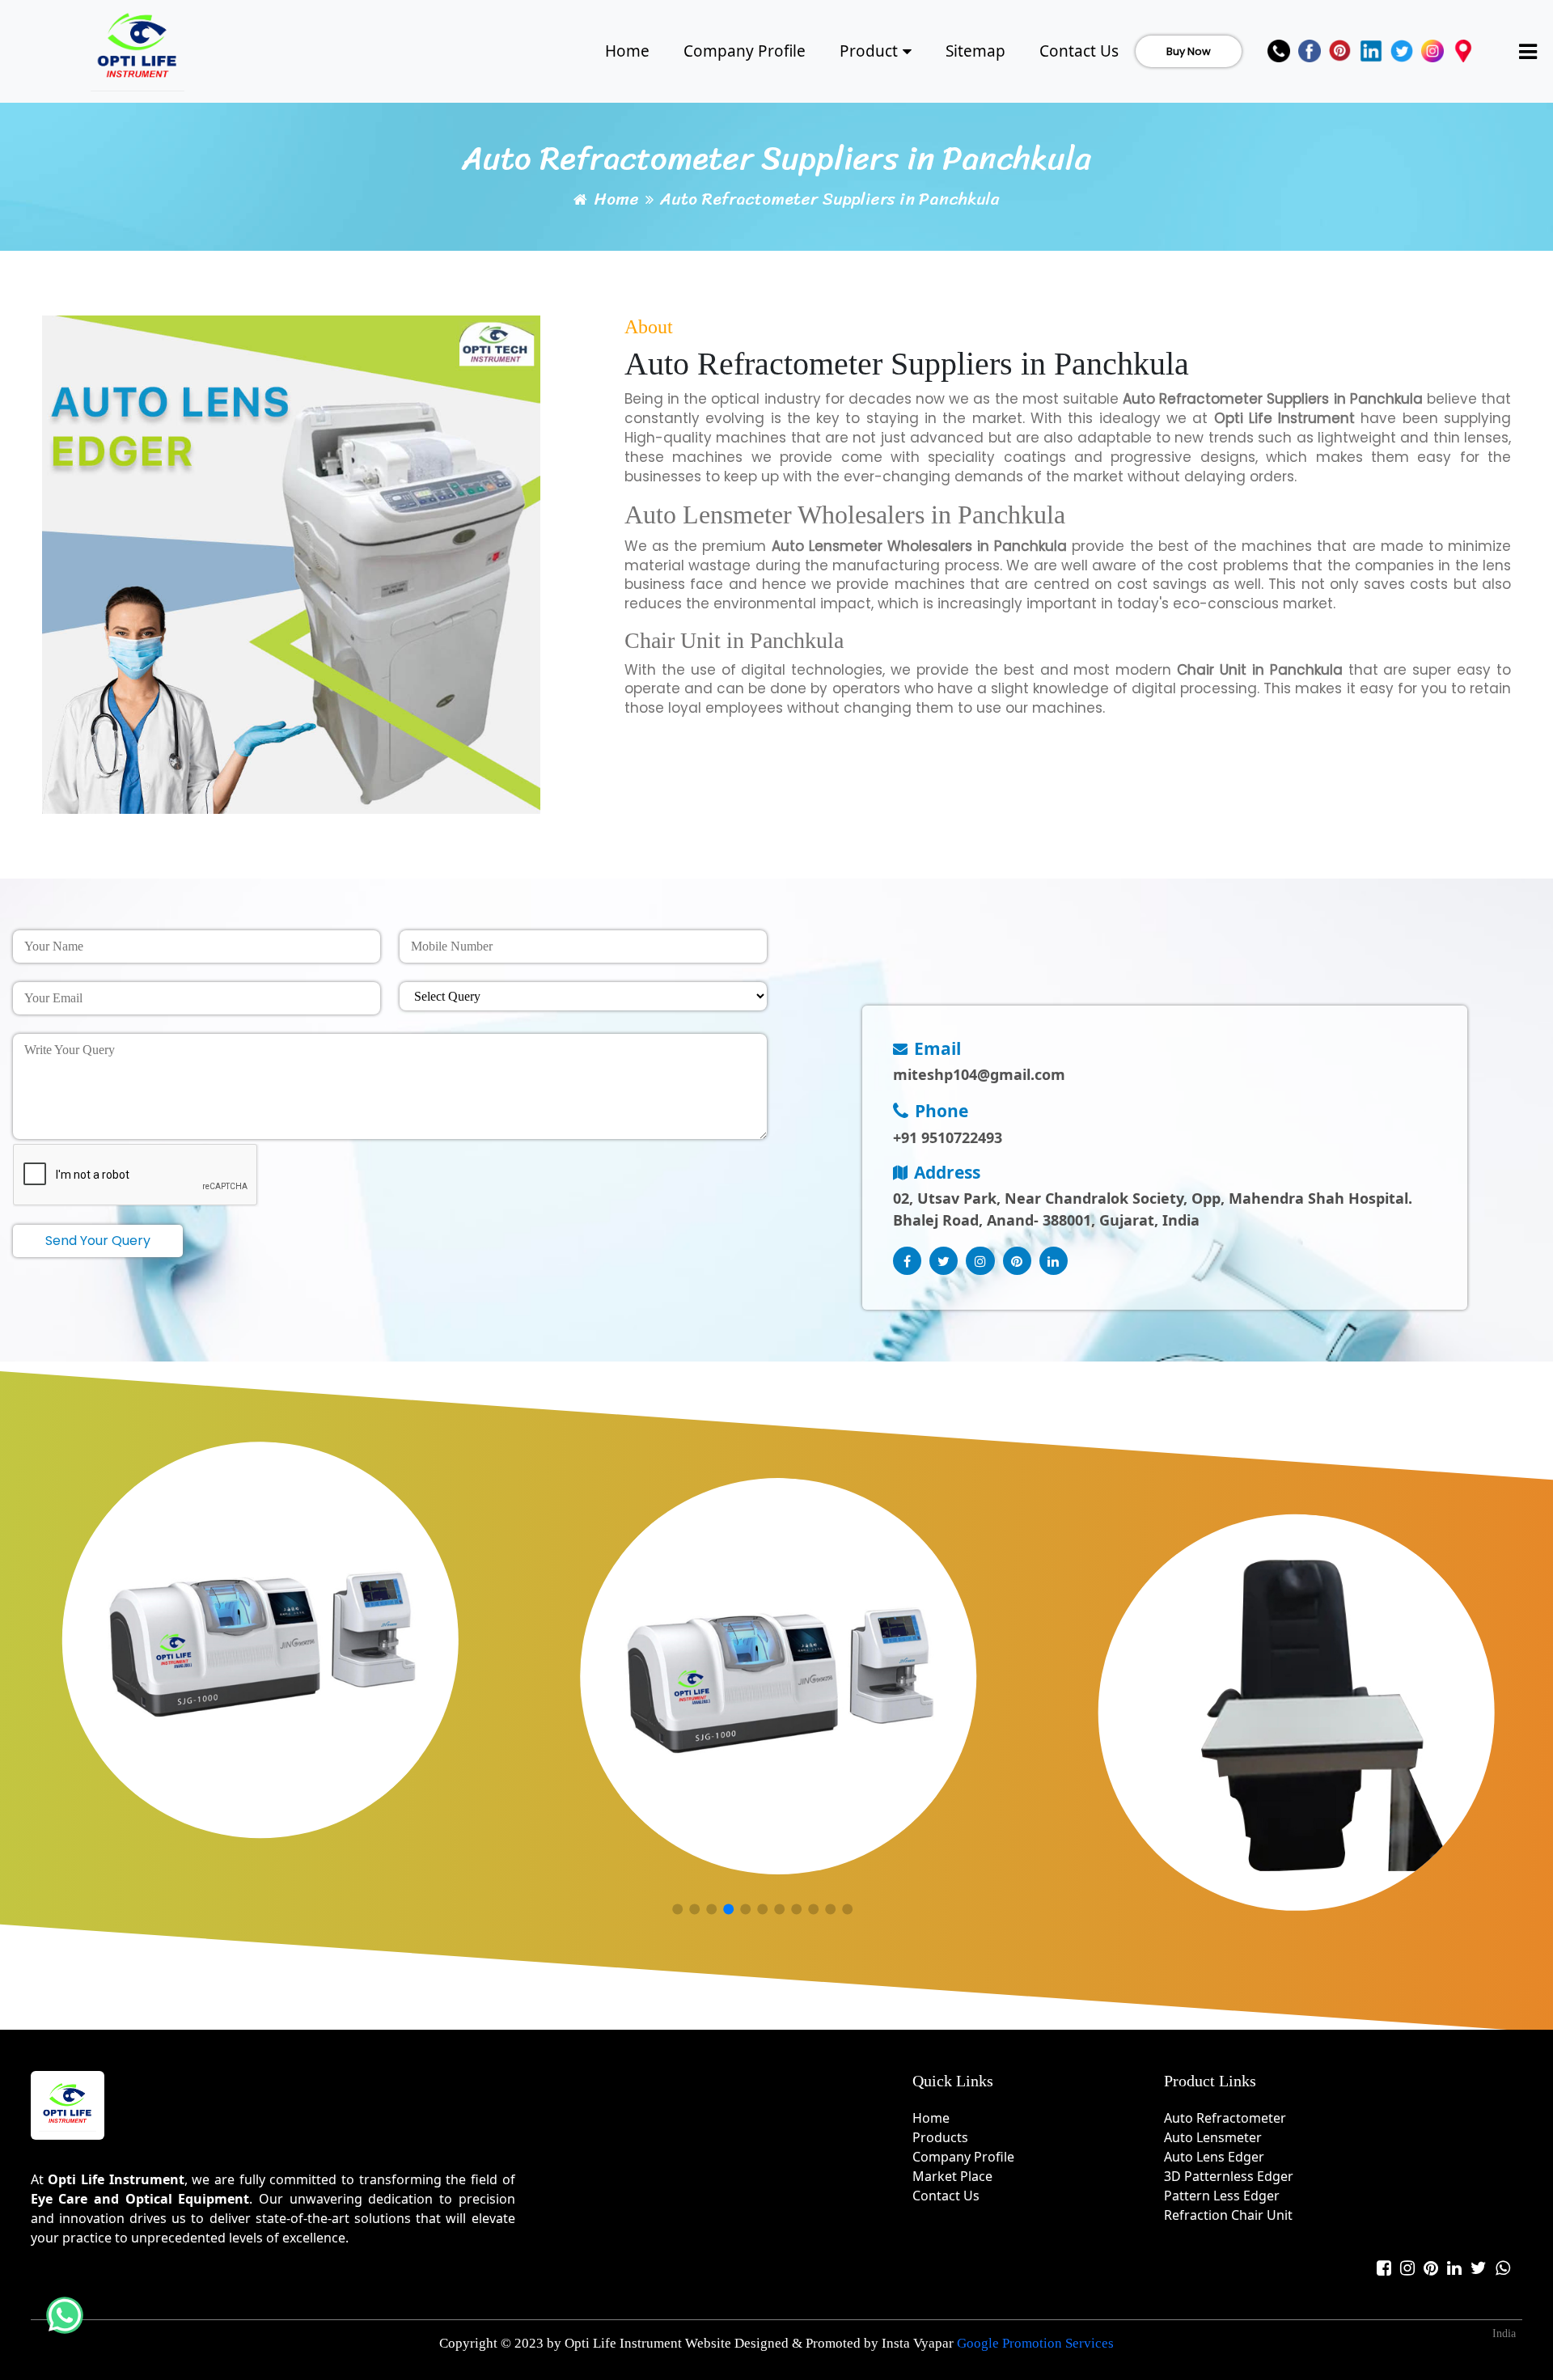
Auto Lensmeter (1213, 2137)
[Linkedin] (1371, 51)
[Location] (1463, 51)
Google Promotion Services (1035, 2343)
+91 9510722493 (948, 1137)
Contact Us (1079, 51)
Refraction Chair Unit (1228, 2215)
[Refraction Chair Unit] (794, 1678)
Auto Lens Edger (1214, 2157)
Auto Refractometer (1225, 2118)
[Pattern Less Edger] (277, 1641)
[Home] (138, 49)
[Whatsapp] (1503, 2268)
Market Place (952, 2176)
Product (869, 51)
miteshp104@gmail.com (979, 1074)
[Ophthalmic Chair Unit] (1312, 1714)
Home (627, 51)
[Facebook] (1310, 51)
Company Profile (745, 51)
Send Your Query (98, 1241)
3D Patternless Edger (1229, 2176)
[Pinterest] (1340, 51)
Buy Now (1189, 51)
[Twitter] (1402, 51)
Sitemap (975, 51)
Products (940, 2137)
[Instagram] (1432, 51)
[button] (677, 1910)
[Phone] (1279, 51)
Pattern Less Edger (1222, 2196)
